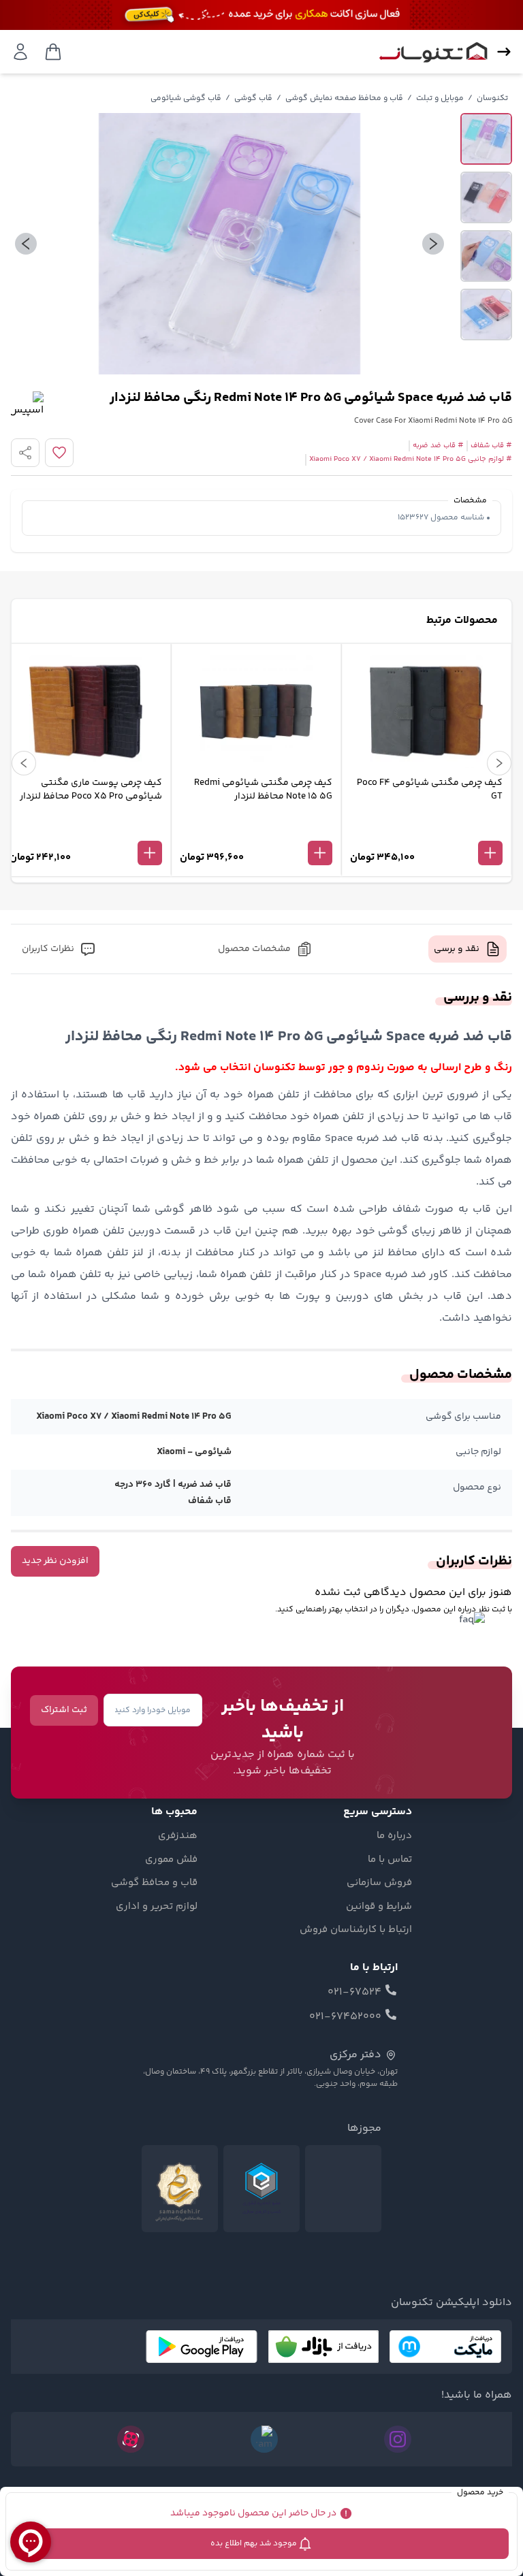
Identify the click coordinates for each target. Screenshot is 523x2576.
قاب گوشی (253, 98)
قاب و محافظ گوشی (154, 1883)
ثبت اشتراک (64, 1710)
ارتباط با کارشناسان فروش (356, 1930)
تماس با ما (390, 1860)
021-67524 (354, 1993)
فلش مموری (171, 1860)
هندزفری (178, 1836)
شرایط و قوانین (379, 1907)
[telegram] (264, 2439)
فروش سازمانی (379, 1883)
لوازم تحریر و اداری (157, 1907)
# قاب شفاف (491, 446)
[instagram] (398, 2439)
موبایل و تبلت (440, 98)
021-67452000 (345, 2017)
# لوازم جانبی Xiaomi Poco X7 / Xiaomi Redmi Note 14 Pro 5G (411, 460)
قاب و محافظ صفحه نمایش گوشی (344, 98)
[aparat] (131, 2439)
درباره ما (394, 1836)
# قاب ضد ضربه (438, 446)
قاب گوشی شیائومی (186, 98)
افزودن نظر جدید (55, 1561)
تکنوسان (492, 98)
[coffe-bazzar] (323, 2347)
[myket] (445, 2347)
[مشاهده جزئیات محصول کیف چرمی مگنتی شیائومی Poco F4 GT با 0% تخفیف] (426, 831)
